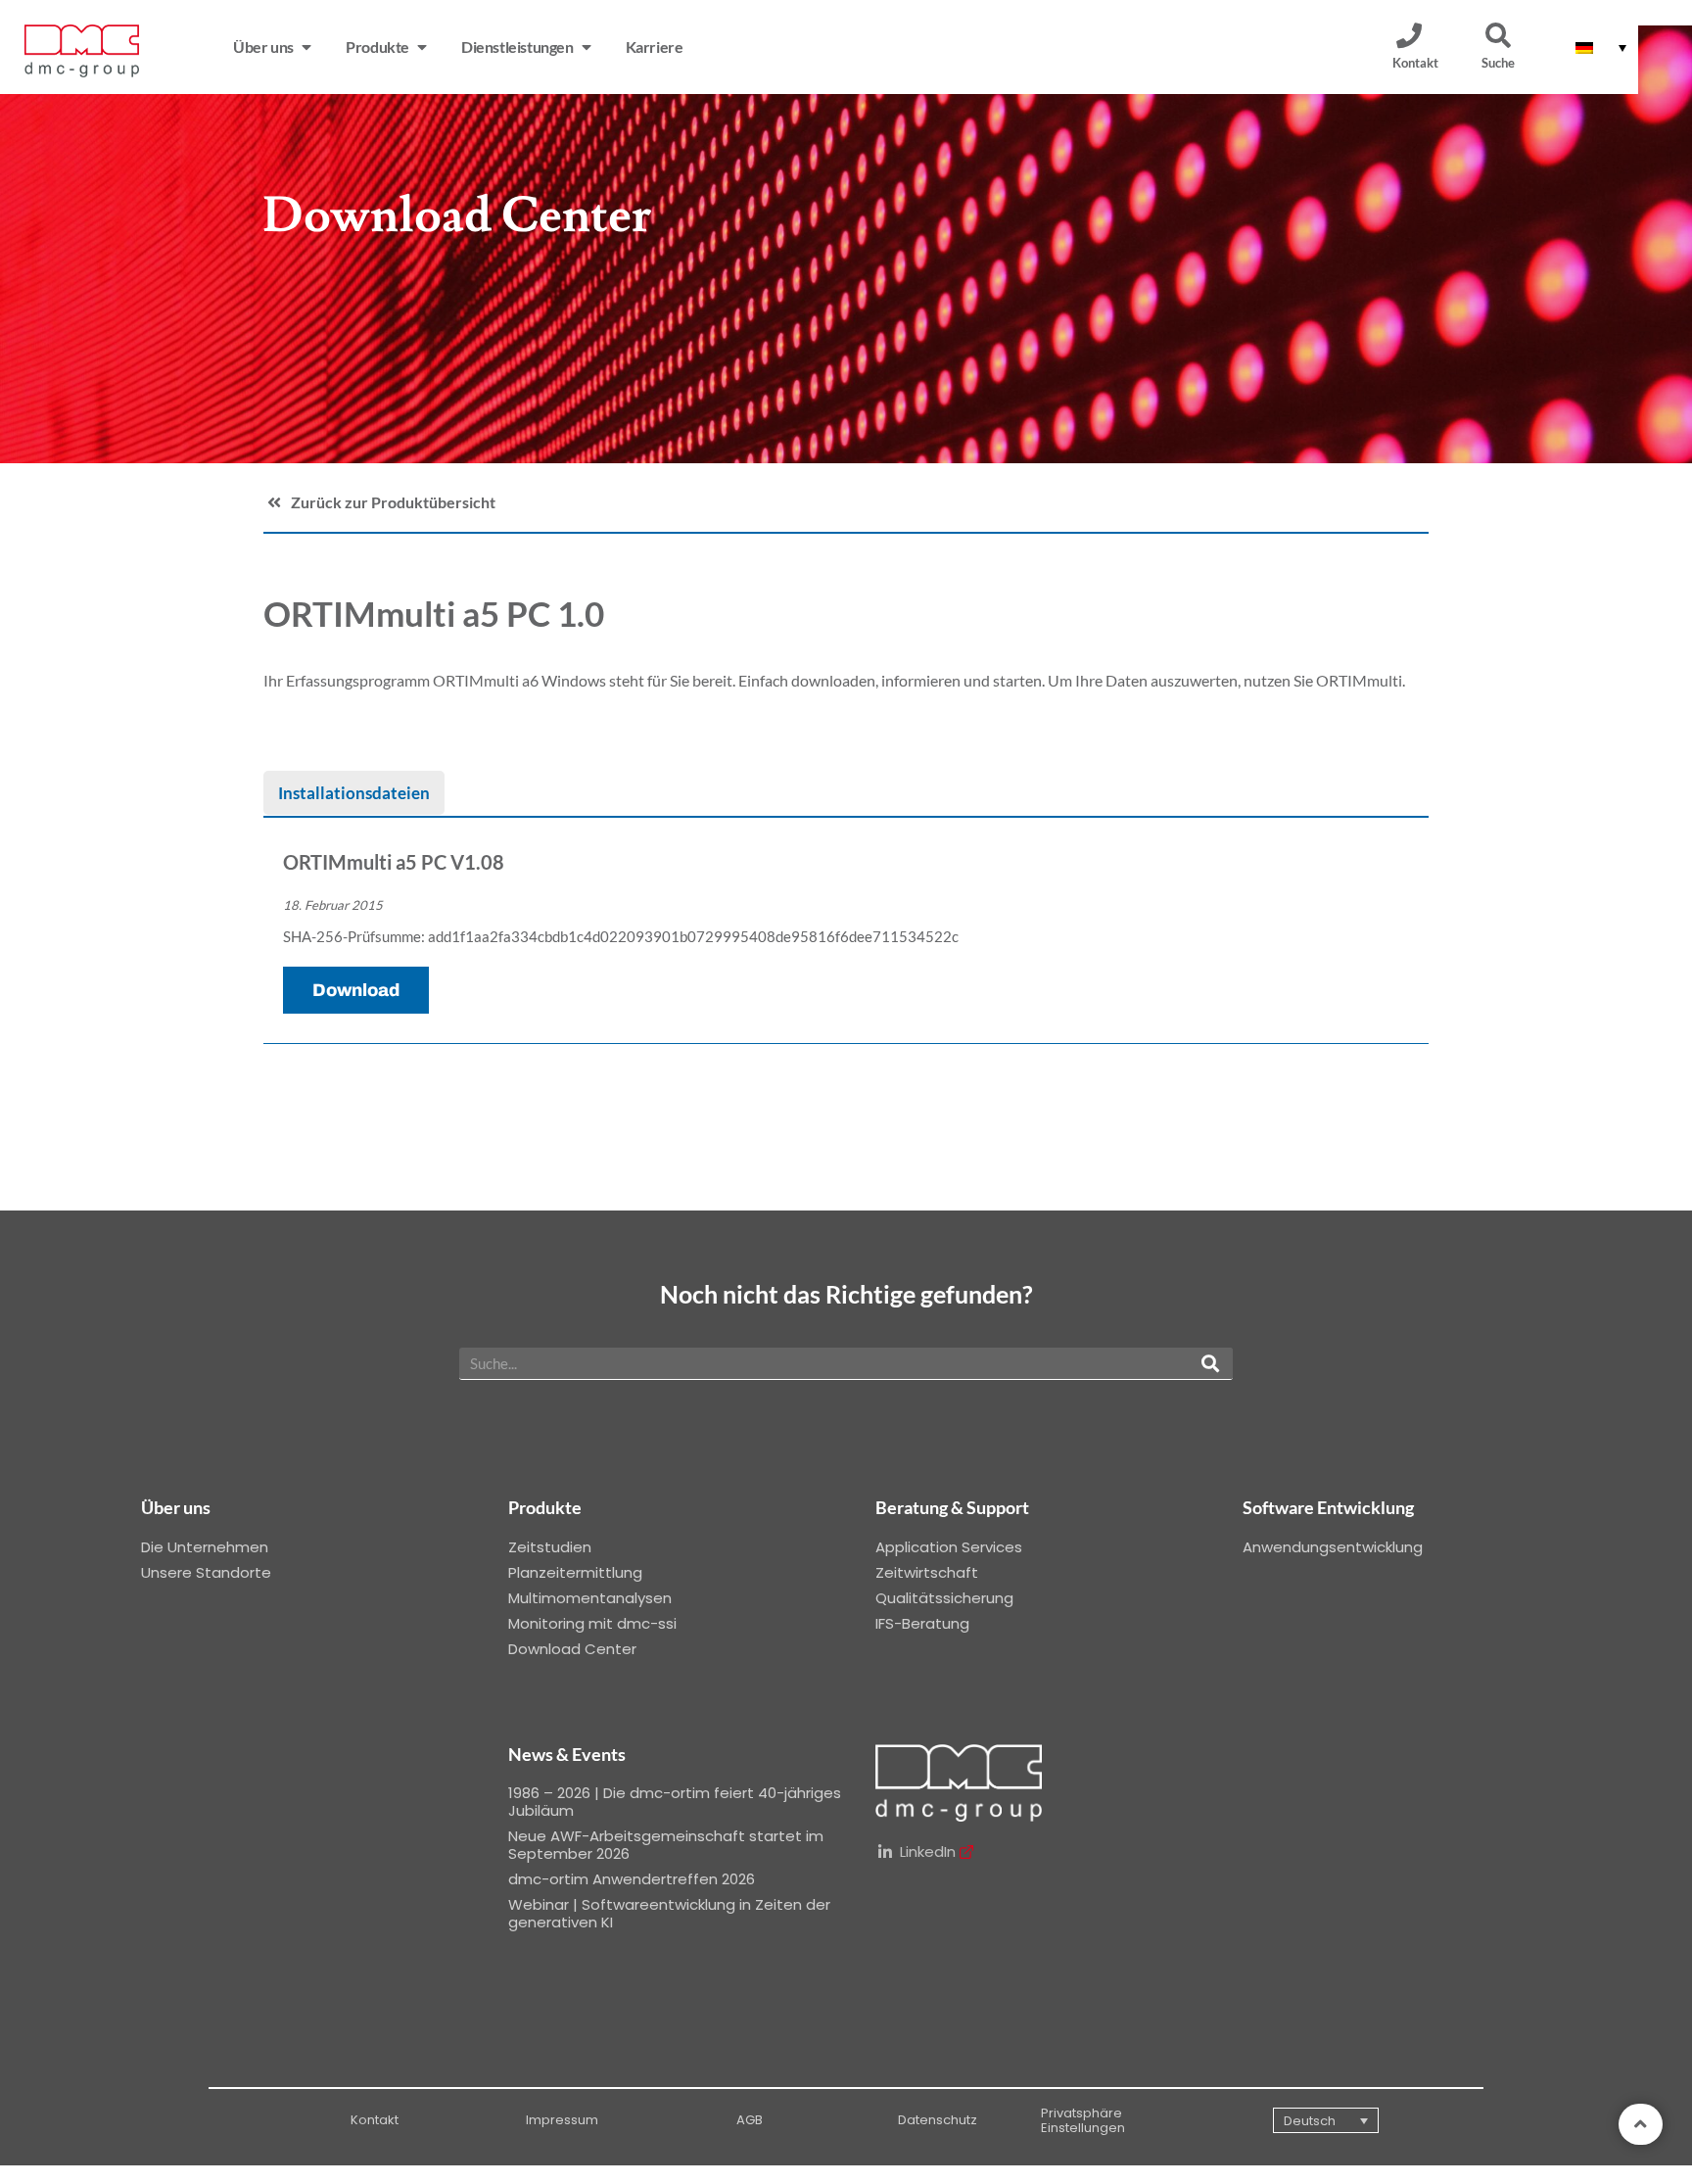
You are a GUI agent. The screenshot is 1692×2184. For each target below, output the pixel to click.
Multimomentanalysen (590, 1598)
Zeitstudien (550, 1547)
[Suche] (1498, 35)
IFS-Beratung (922, 1623)
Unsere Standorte (206, 1572)
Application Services (949, 1547)
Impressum (562, 2120)
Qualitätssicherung (944, 1598)
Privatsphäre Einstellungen (1083, 2121)
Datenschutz (938, 2120)
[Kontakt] (1409, 35)
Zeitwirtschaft (927, 1572)
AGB (750, 2120)
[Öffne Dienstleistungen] (587, 47)
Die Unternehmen (205, 1547)
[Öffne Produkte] (422, 47)
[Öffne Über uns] (306, 47)
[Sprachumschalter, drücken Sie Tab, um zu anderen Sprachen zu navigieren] (1601, 47)
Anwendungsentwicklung (1333, 1547)
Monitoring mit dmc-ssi (592, 1623)
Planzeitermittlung (575, 1572)
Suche (1498, 63)
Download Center (572, 1649)
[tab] (354, 793)
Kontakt (1415, 63)
